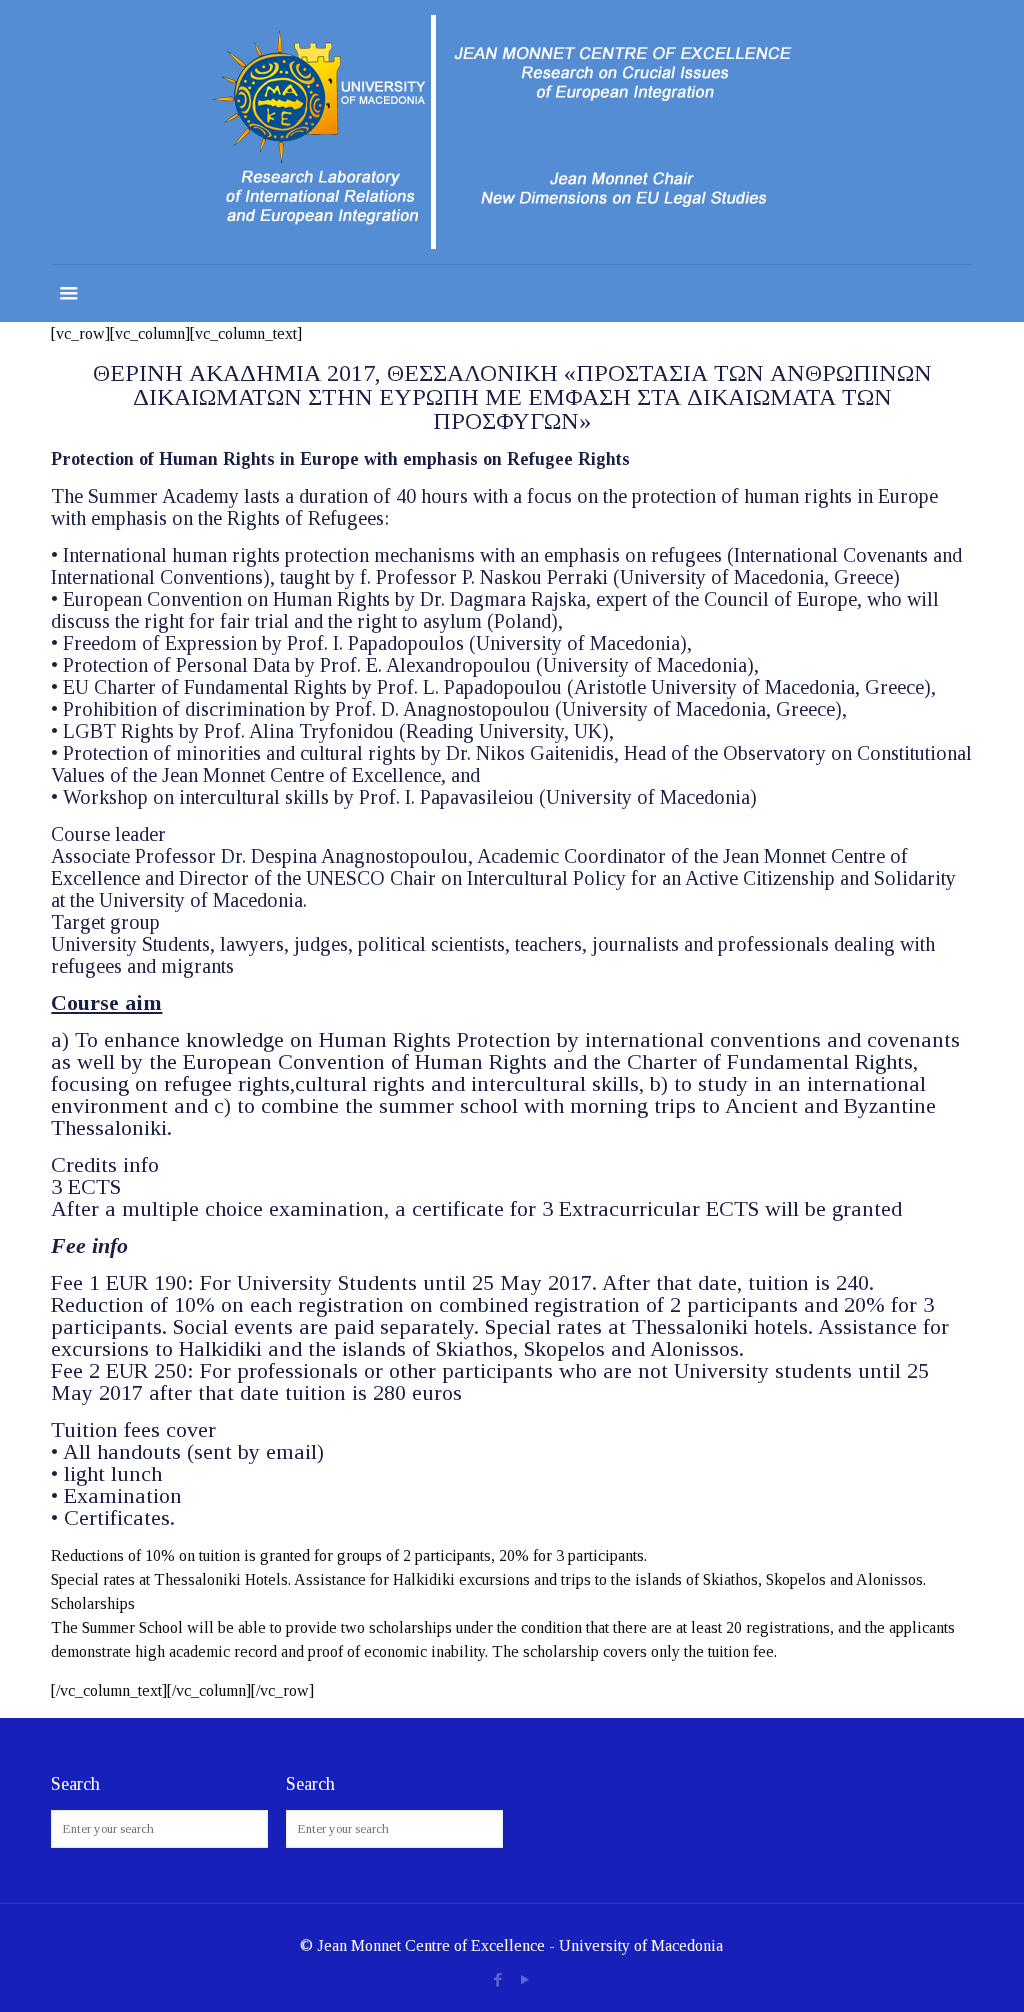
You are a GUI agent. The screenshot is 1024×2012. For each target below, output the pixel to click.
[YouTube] (525, 1980)
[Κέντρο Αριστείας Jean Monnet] (512, 132)
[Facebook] (498, 1980)
